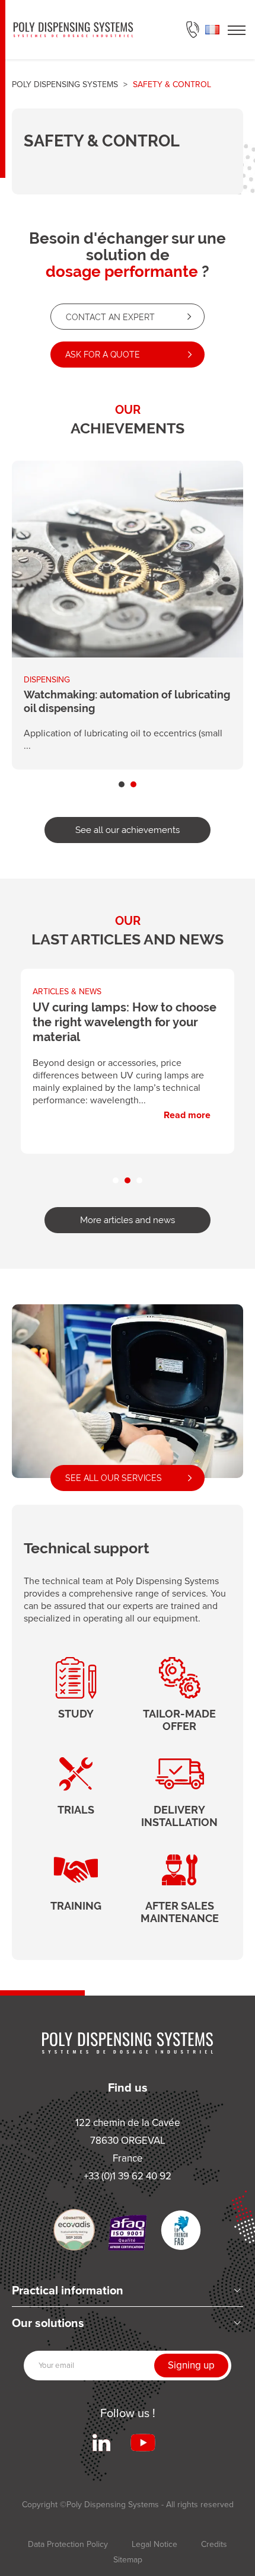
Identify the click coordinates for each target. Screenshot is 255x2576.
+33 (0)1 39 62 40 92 (193, 30)
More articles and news (128, 1220)
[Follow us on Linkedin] (101, 2443)
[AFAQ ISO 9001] (128, 2233)
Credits (214, 2544)
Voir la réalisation (128, 615)
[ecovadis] (74, 2230)
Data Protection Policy (68, 2544)
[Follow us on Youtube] (143, 2443)
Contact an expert (110, 317)
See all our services (114, 1478)
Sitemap (128, 2560)
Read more (128, 1054)
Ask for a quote (103, 355)
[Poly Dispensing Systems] (73, 30)
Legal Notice (154, 2544)
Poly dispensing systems (65, 84)
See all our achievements (128, 830)
